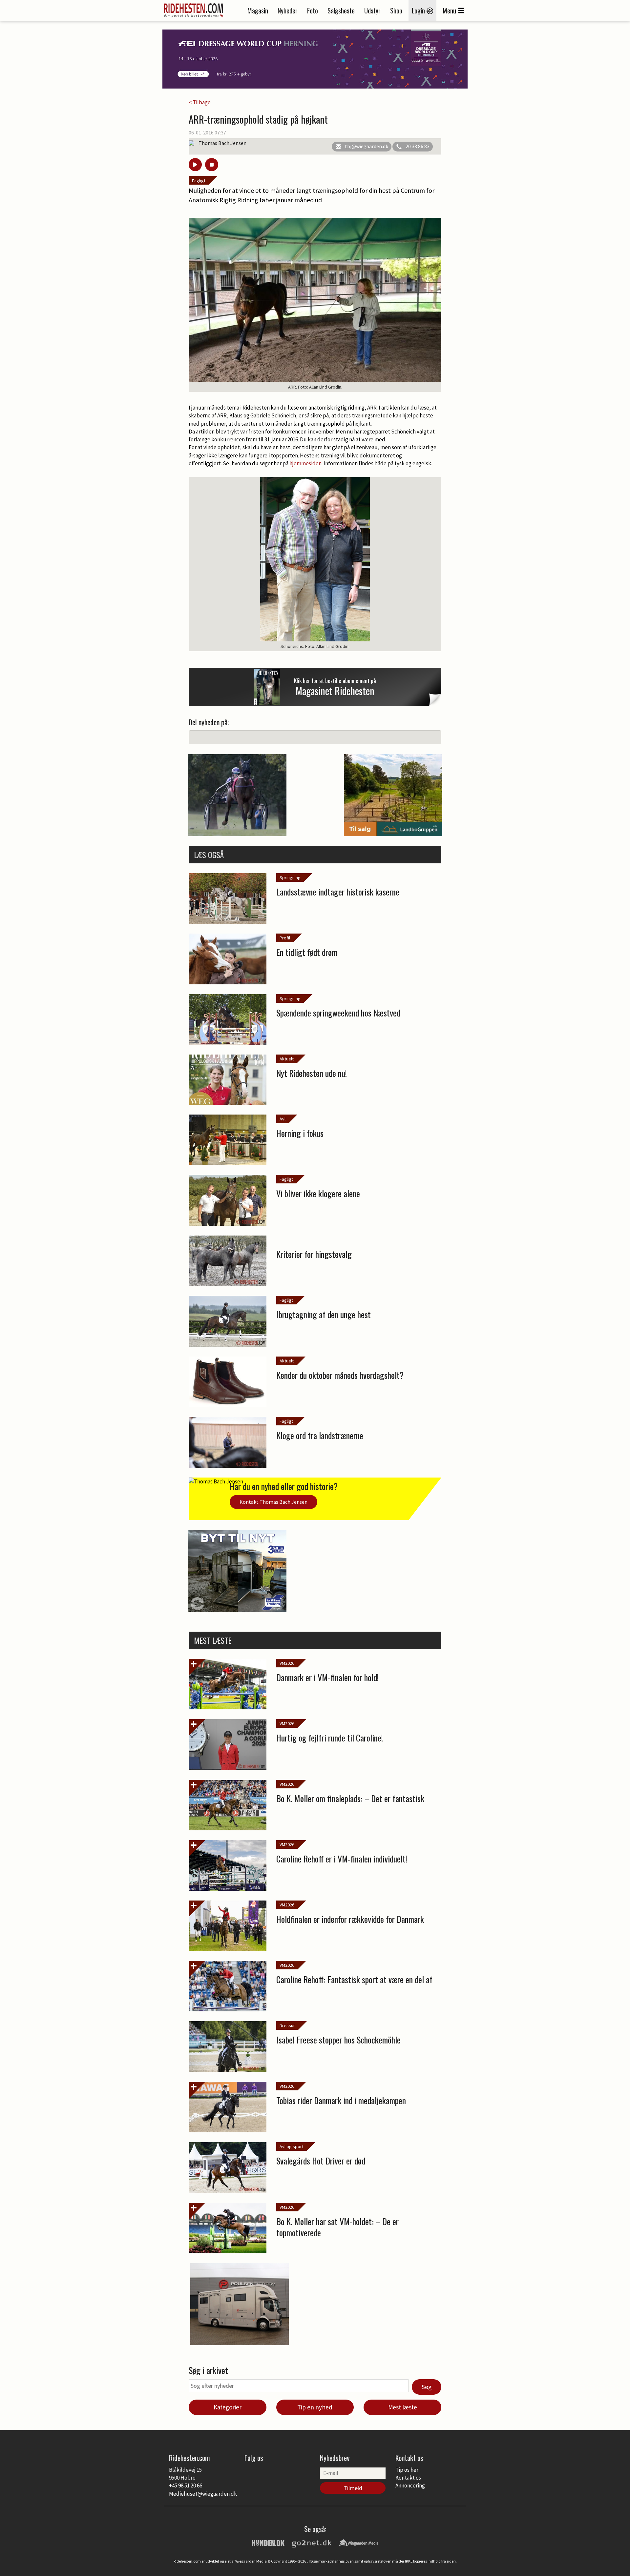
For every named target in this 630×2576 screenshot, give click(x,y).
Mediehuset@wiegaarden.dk (203, 2494)
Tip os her (407, 2470)
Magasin (258, 10)
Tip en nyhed (315, 2407)
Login (419, 10)
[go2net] (312, 2542)
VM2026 (287, 1663)
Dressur (287, 2025)
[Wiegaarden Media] (359, 2542)
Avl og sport (292, 2146)
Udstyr (372, 10)
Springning (290, 877)
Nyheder (288, 10)
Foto (313, 10)
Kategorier (228, 2407)
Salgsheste (341, 10)
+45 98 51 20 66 (186, 2485)
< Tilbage (200, 102)
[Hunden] (268, 2542)
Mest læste (403, 2407)
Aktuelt (287, 1059)
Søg (427, 2387)
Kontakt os (408, 2478)
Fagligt (199, 181)
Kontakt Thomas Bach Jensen (273, 1502)
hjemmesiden (305, 463)
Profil (285, 938)
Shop (396, 10)
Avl (283, 1119)
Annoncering (410, 2485)
